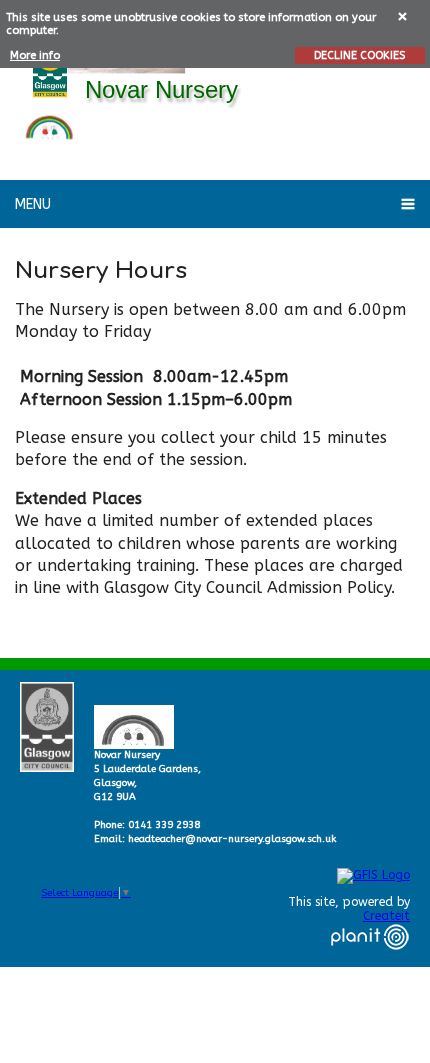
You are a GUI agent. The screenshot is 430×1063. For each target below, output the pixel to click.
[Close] (403, 15)
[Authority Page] (50, 68)
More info (35, 55)
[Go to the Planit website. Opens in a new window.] (370, 962)
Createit (386, 916)
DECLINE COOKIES (359, 55)
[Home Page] (50, 124)
